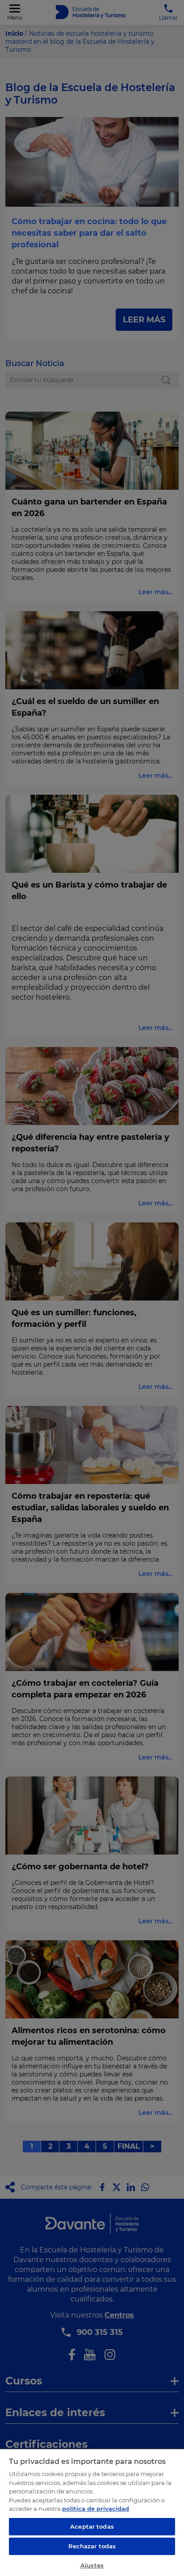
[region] (92, 2512)
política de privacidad (96, 2509)
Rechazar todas (92, 2546)
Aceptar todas (92, 2526)
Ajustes (92, 2565)
